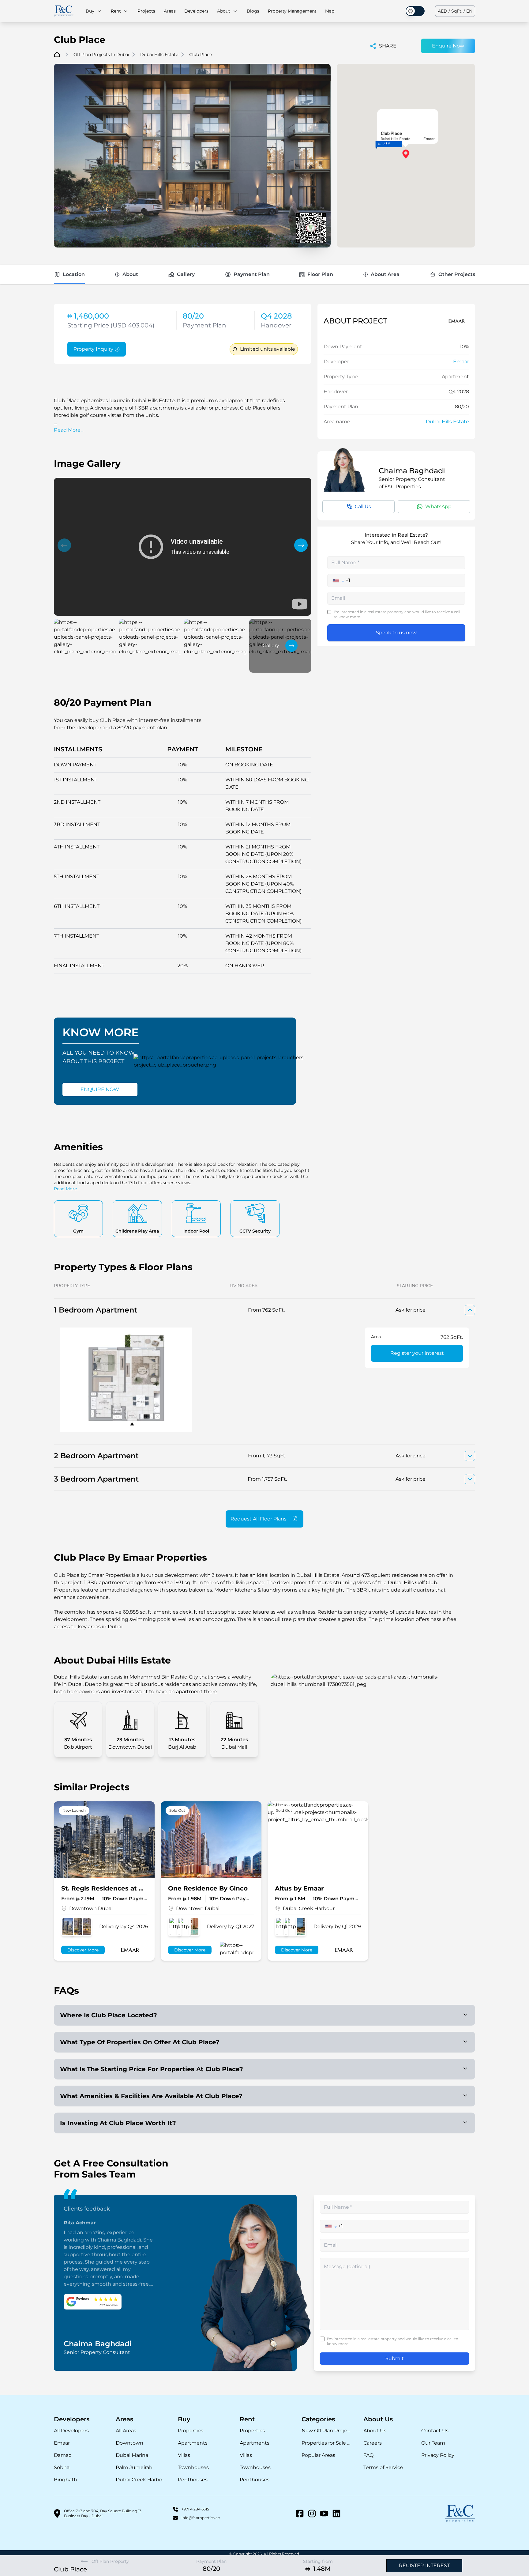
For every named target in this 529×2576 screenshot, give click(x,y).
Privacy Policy (438, 2455)
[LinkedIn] (336, 2514)
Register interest (424, 2565)
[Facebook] (300, 2514)
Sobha (62, 2467)
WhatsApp (438, 506)
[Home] (64, 11)
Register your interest (417, 1353)
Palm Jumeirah (134, 2467)
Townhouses (193, 2467)
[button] (64, 545)
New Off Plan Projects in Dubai (326, 2431)
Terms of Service (383, 2467)
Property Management (292, 11)
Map (330, 11)
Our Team (433, 2443)
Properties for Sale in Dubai (326, 2443)
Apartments (193, 2443)
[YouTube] (324, 2514)
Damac (63, 2455)
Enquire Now (448, 46)
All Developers (71, 2431)
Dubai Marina (132, 2455)
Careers (373, 2443)
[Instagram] (312, 2514)
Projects (146, 11)
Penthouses (193, 2480)
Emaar (461, 362)
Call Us (363, 506)
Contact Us (435, 2431)
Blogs (253, 11)
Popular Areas (318, 2455)
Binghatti (66, 2480)
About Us (375, 2431)
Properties (191, 2431)
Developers (196, 11)
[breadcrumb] (57, 55)
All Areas (126, 2431)
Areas (170, 11)
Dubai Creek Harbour (141, 2480)
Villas (184, 2455)
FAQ (368, 2455)
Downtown (129, 2443)
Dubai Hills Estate (447, 422)
